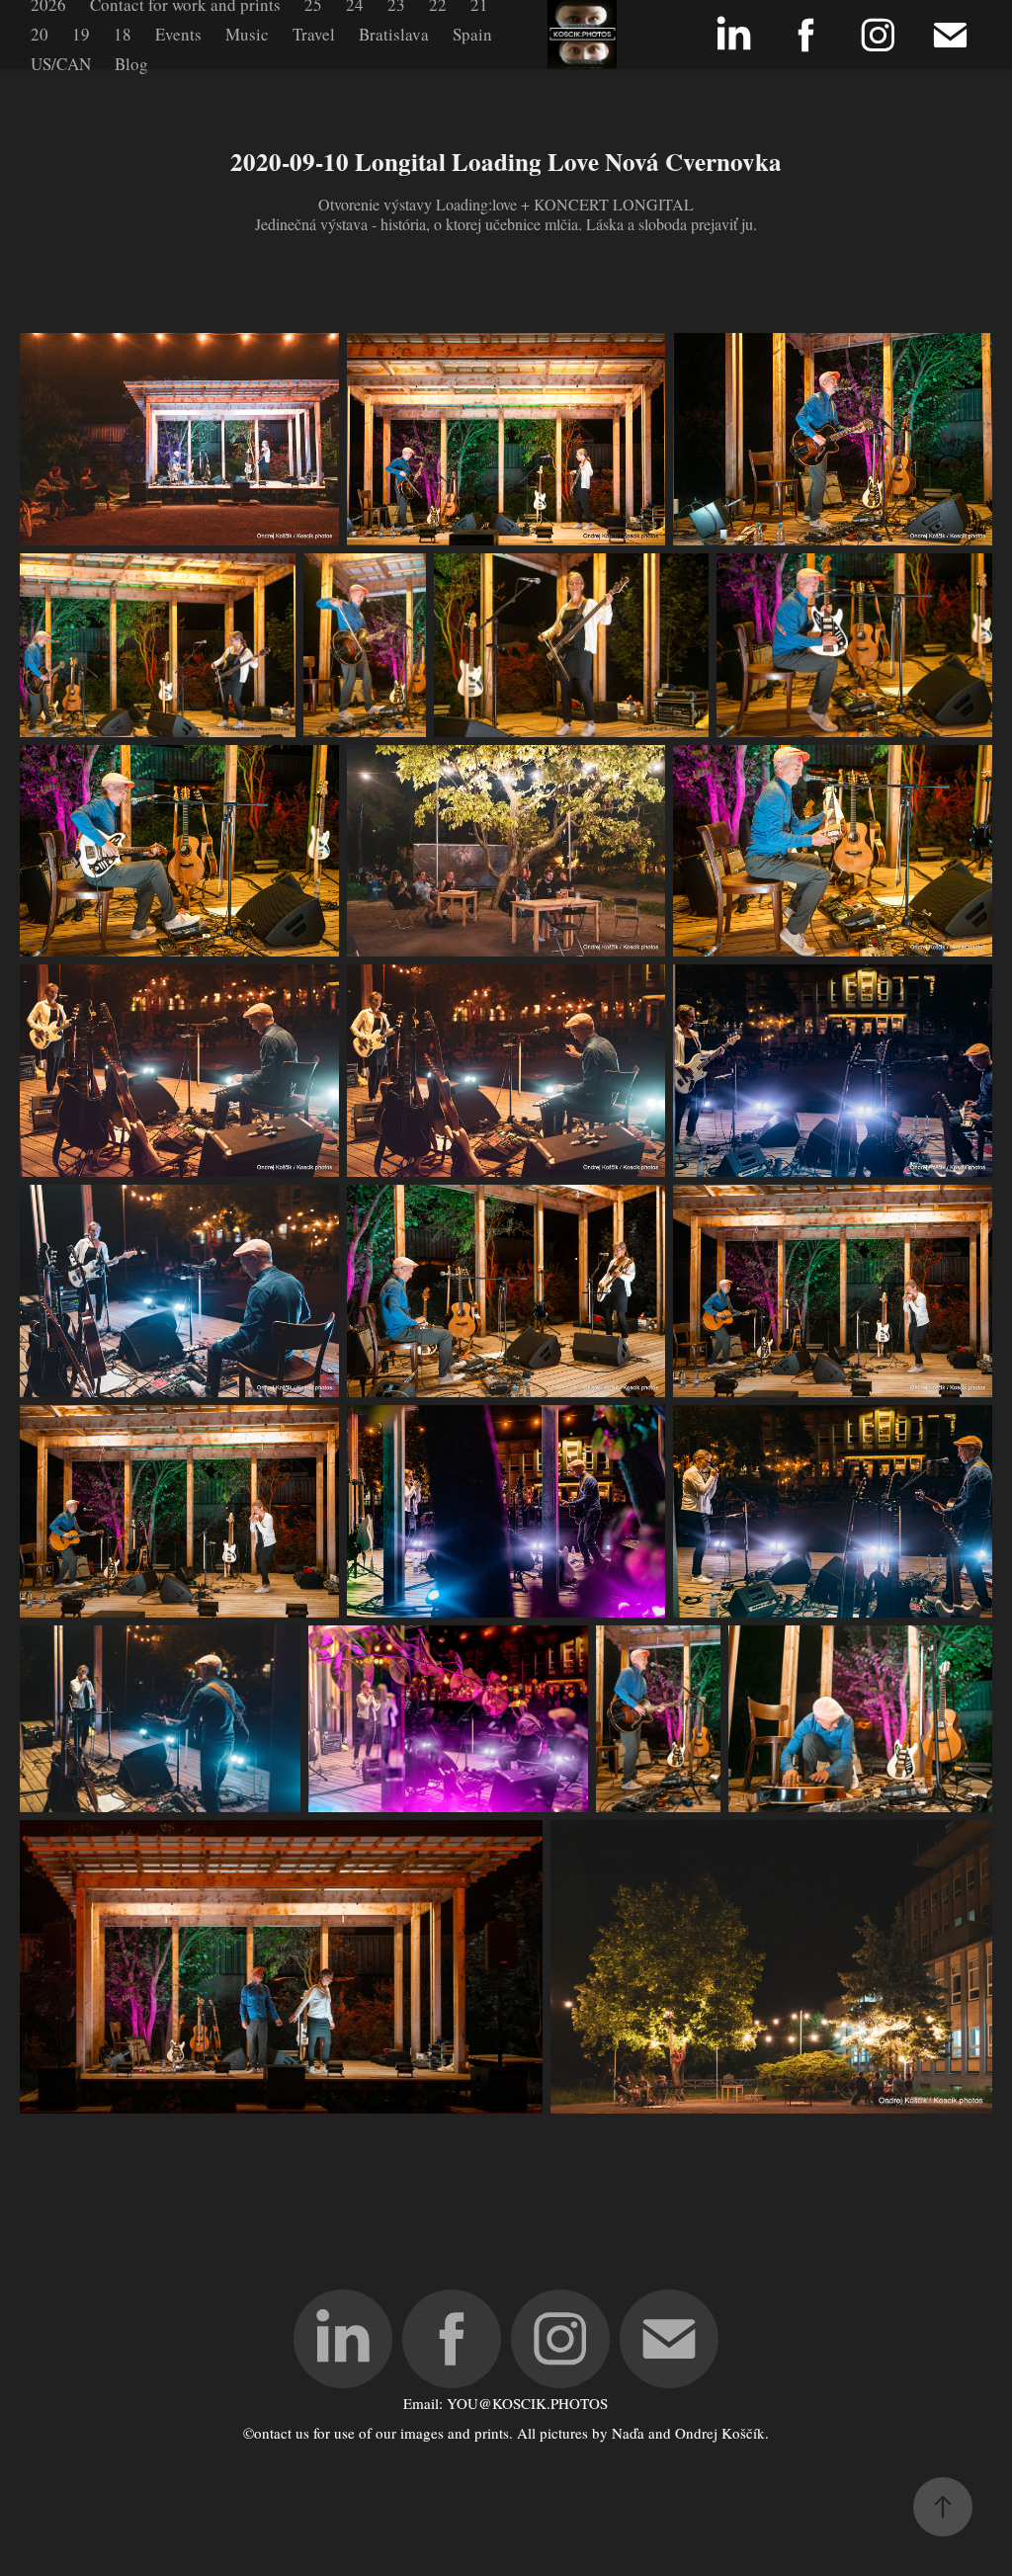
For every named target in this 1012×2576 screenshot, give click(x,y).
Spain (472, 34)
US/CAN (61, 64)
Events (178, 34)
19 (81, 34)
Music (247, 34)
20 (40, 34)
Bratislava (394, 34)
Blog (131, 64)
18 (123, 34)
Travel (314, 34)
